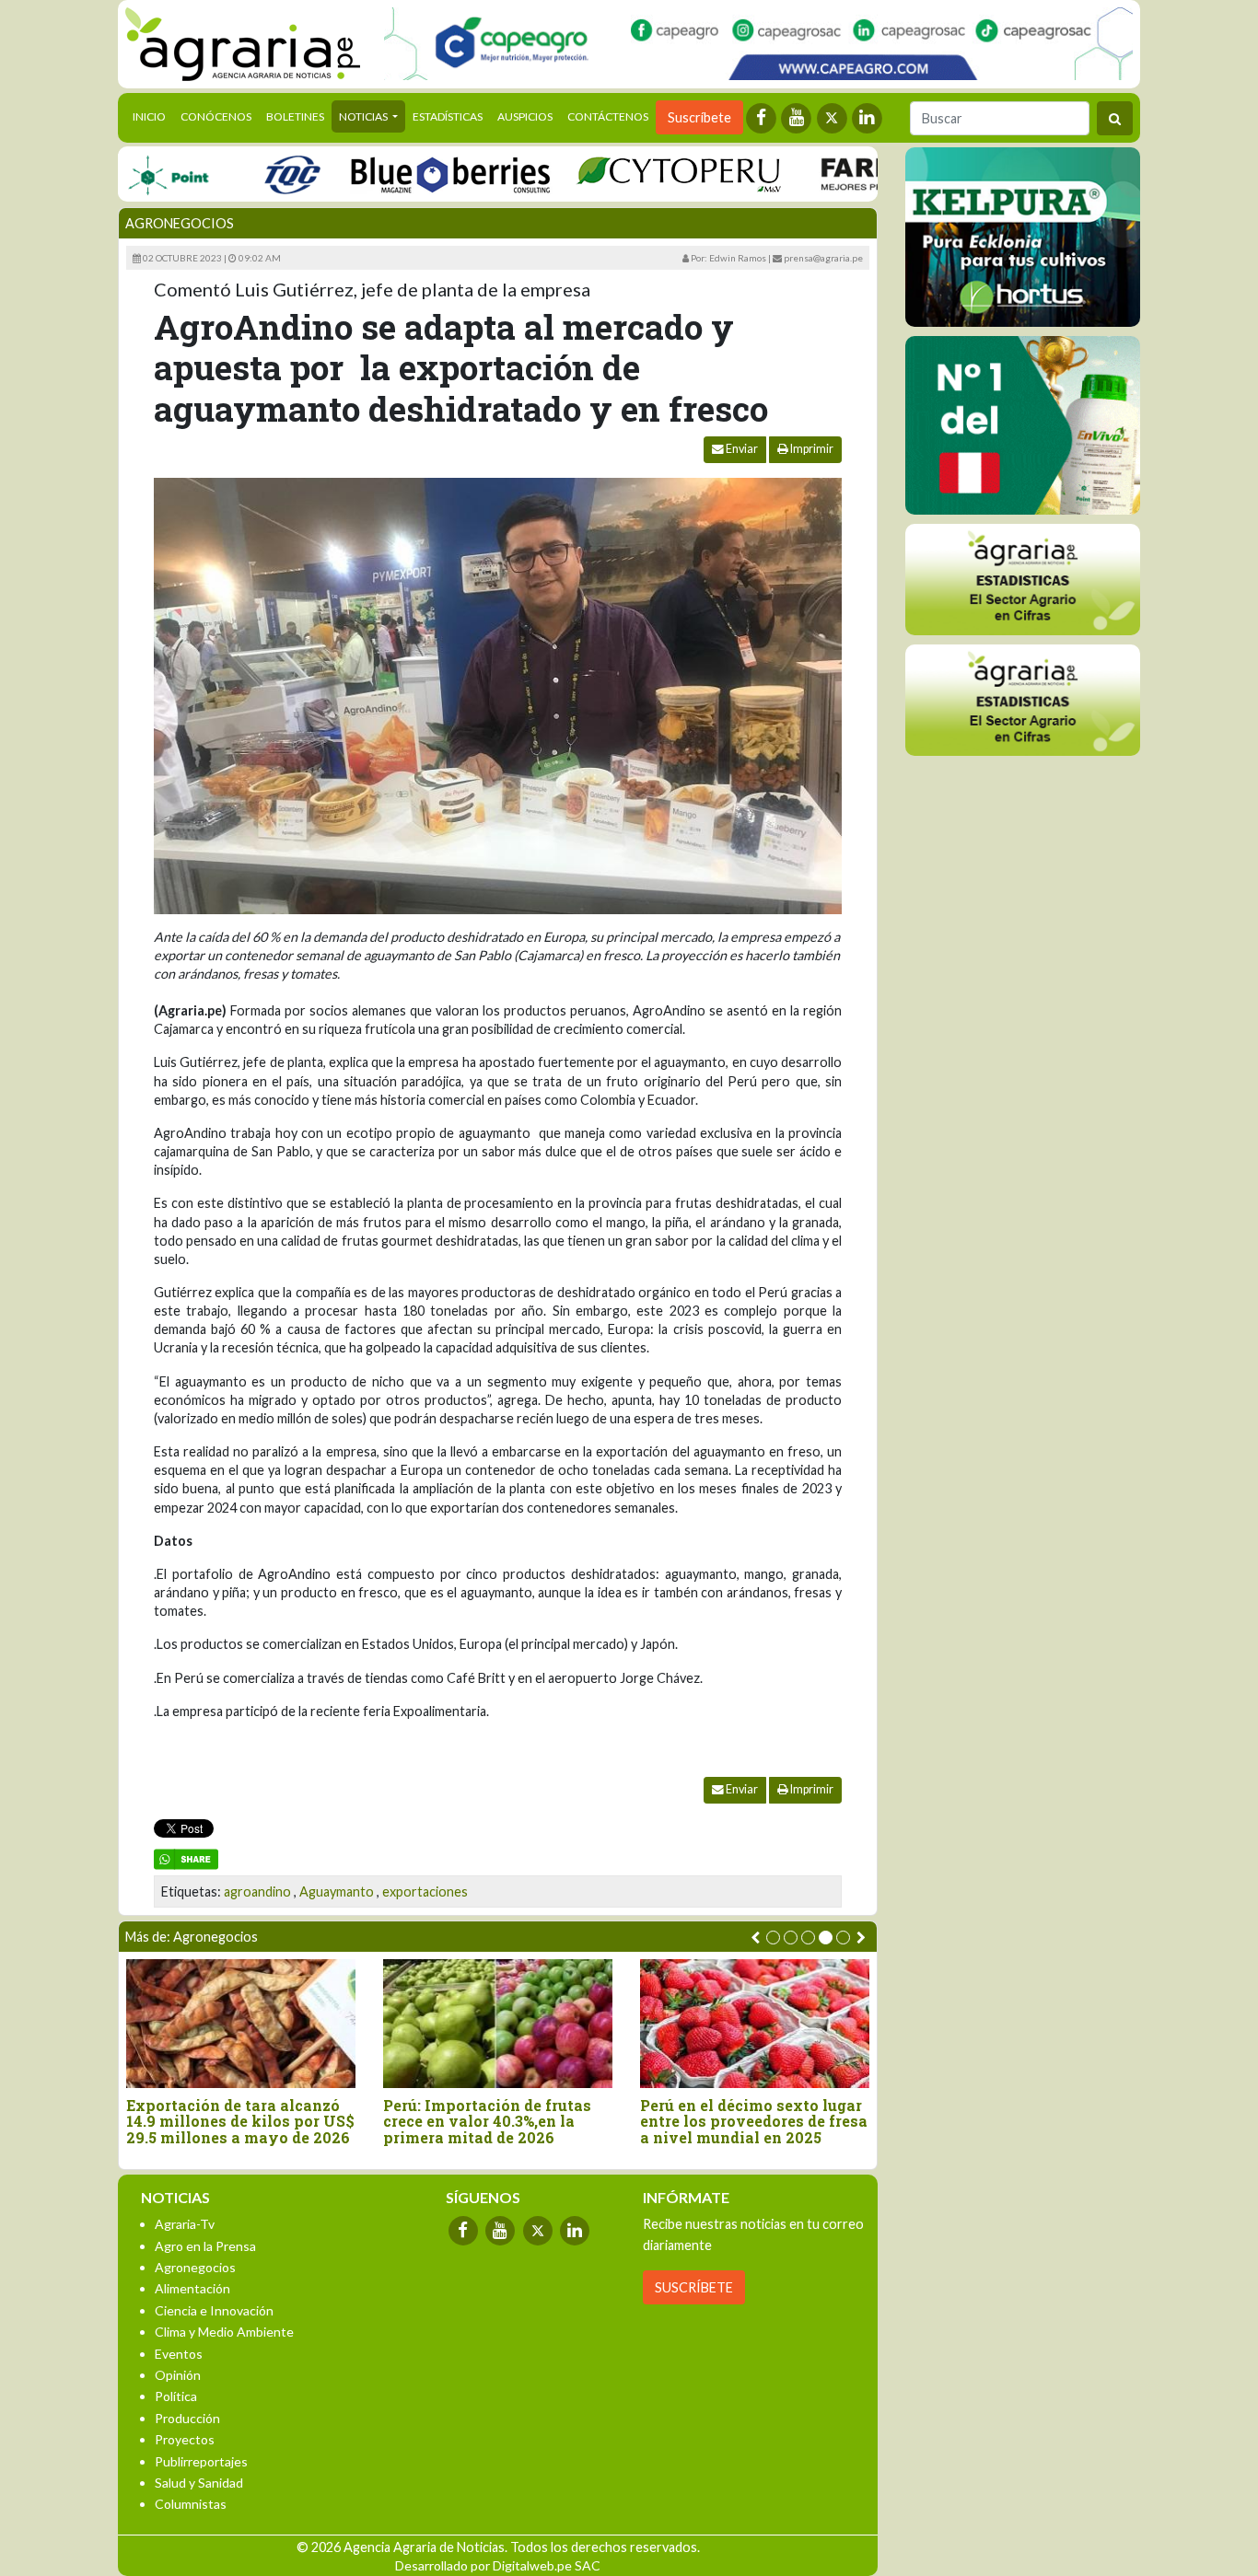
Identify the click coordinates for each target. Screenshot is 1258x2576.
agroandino (257, 1891)
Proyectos (185, 2439)
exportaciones (425, 1891)
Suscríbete (699, 117)
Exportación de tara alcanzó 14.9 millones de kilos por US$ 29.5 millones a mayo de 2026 (240, 2122)
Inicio (153, 116)
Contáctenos (608, 116)
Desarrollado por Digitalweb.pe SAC (498, 2565)
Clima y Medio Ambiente (224, 2332)
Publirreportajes (201, 2461)
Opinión (178, 2375)
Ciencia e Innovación (214, 2310)
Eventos (179, 2354)
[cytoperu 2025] (637, 174)
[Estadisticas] (1023, 580)
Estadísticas (448, 116)
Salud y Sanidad (199, 2483)
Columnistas (191, 2504)
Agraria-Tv (185, 2224)
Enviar (741, 449)
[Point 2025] (1023, 425)
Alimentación (192, 2288)
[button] (773, 1938)
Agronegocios (180, 223)
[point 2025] (127, 174)
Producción (187, 2418)
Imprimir (811, 449)
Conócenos (216, 116)
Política (176, 2396)
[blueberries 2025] (409, 174)
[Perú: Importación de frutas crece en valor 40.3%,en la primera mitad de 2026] (498, 2023)
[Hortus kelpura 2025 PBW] (1023, 237)
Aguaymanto (337, 1891)
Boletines (295, 116)
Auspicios (525, 116)
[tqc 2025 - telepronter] (250, 174)
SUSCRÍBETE (694, 2287)
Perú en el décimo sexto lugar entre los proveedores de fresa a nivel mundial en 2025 (754, 2122)
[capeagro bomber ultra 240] (758, 44)
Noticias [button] (364, 116)
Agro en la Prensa (205, 2246)
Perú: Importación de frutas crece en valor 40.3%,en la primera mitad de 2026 (487, 2122)
